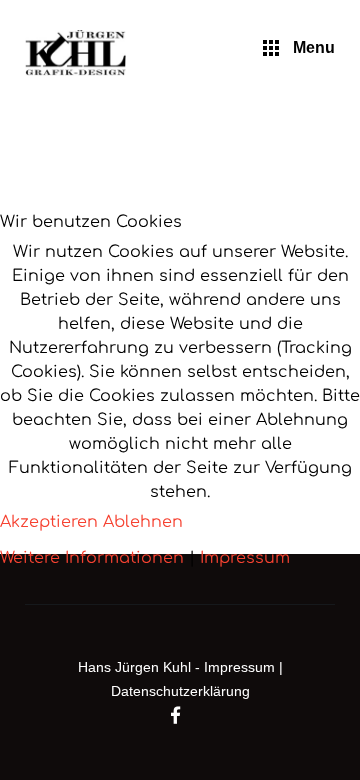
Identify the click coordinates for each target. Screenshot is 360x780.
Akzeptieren (49, 522)
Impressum (245, 558)
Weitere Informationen (92, 558)
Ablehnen (143, 522)
